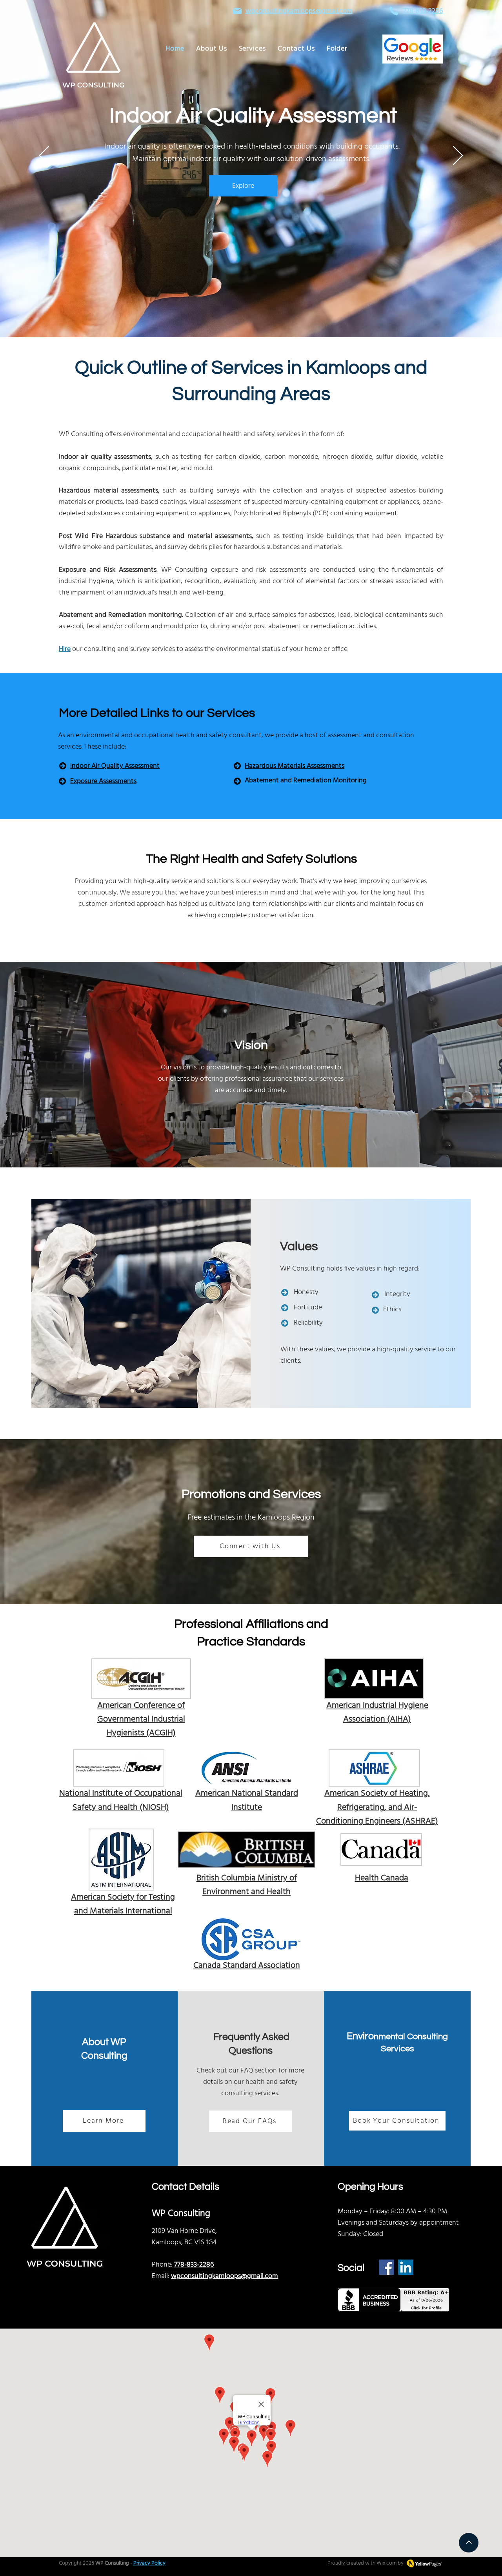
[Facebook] (387, 2267)
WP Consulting (112, 2563)
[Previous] (44, 156)
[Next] (458, 156)
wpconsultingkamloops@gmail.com (299, 11)
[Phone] (394, 11)
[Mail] (237, 11)
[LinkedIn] (406, 2267)
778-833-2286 (194, 2265)
